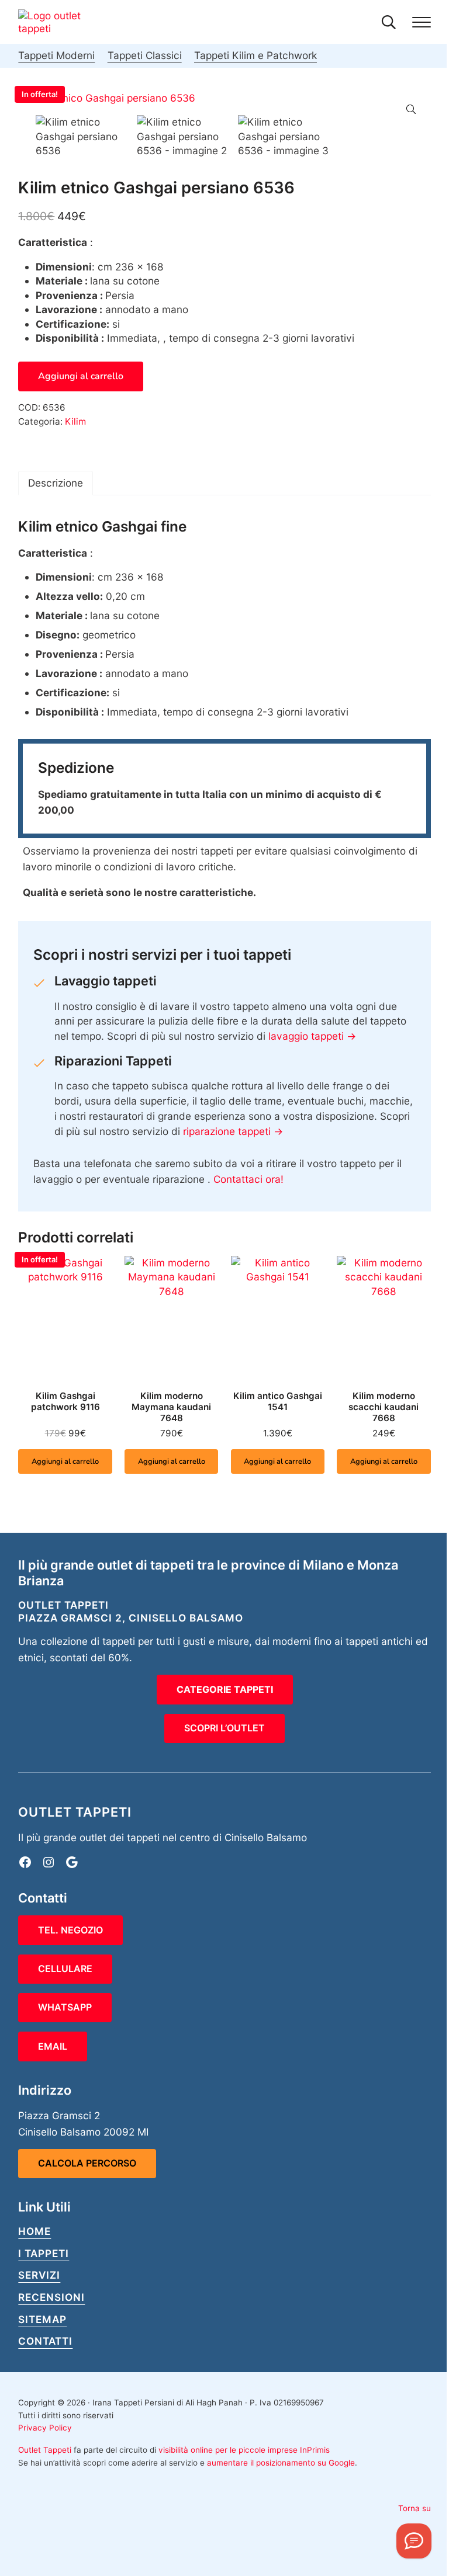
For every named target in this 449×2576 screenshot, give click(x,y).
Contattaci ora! (248, 1179)
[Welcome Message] (414, 2541)
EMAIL (53, 2046)
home (34, 2231)
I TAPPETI (44, 2253)
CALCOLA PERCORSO (87, 2163)
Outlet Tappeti (45, 2450)
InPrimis (315, 2450)
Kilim (75, 421)
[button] (411, 109)
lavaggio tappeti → (312, 1036)
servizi (39, 2275)
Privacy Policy (45, 2428)
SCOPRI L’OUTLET (224, 1728)
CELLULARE (65, 1969)
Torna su (415, 2508)
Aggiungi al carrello (81, 376)
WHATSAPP (65, 2007)
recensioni (51, 2297)
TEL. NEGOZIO (70, 1930)
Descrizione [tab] (56, 483)
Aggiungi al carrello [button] (65, 1461)
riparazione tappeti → (233, 1131)
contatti (45, 2341)
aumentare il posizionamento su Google (281, 2463)
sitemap (42, 2319)
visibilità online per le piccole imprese (228, 2450)
